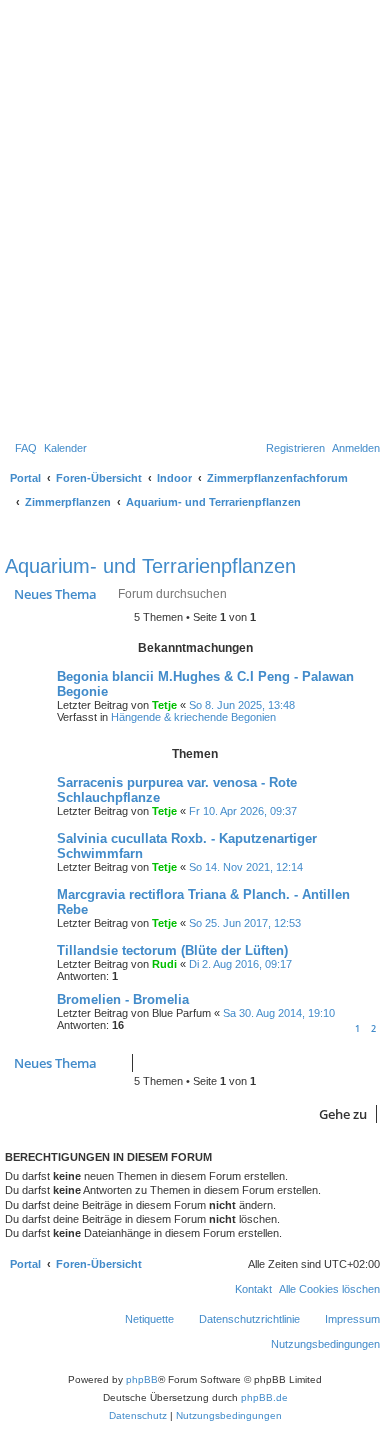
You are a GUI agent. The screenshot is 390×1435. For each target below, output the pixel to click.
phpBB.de (264, 1397)
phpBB (142, 1379)
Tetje (164, 705)
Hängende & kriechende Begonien (193, 717)
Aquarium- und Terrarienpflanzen (150, 566)
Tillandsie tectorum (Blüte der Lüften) (172, 950)
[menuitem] (26, 448)
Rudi (164, 964)
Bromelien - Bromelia (123, 999)
